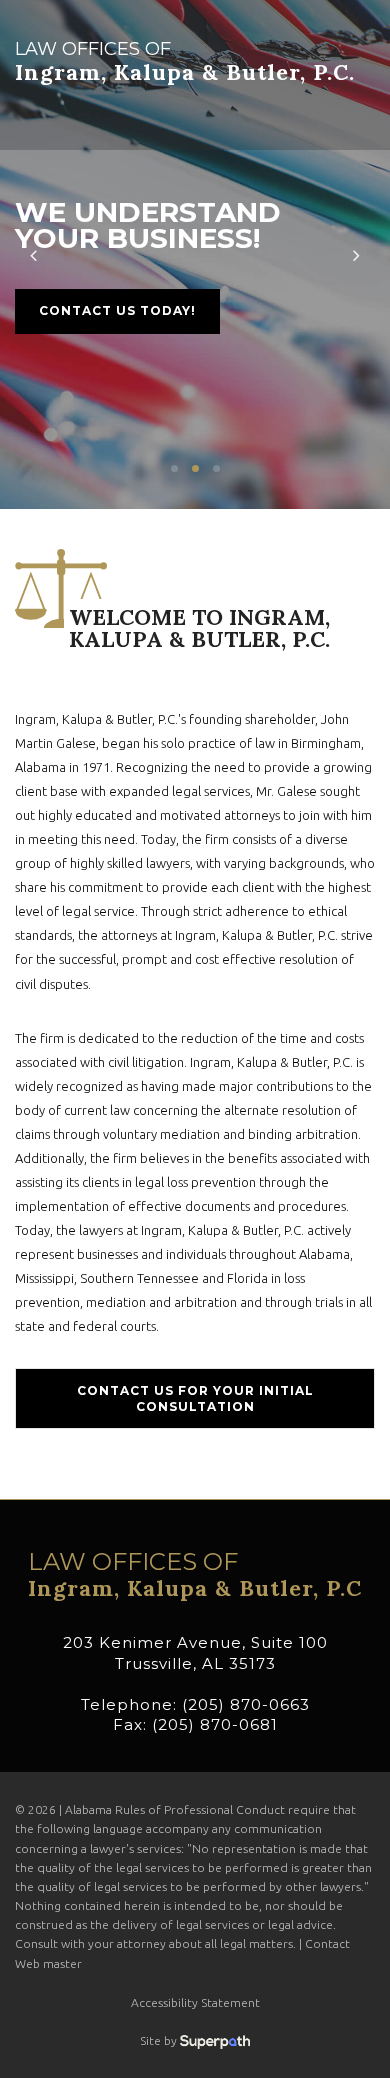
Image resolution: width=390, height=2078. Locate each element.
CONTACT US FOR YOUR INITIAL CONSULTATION (195, 1398)
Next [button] (356, 254)
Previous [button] (33, 254)
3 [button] (216, 468)
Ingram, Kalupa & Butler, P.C (195, 1574)
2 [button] (195, 468)
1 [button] (174, 468)
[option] (195, 254)
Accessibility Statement (195, 2002)
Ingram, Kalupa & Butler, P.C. (185, 61)
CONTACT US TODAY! (117, 310)
